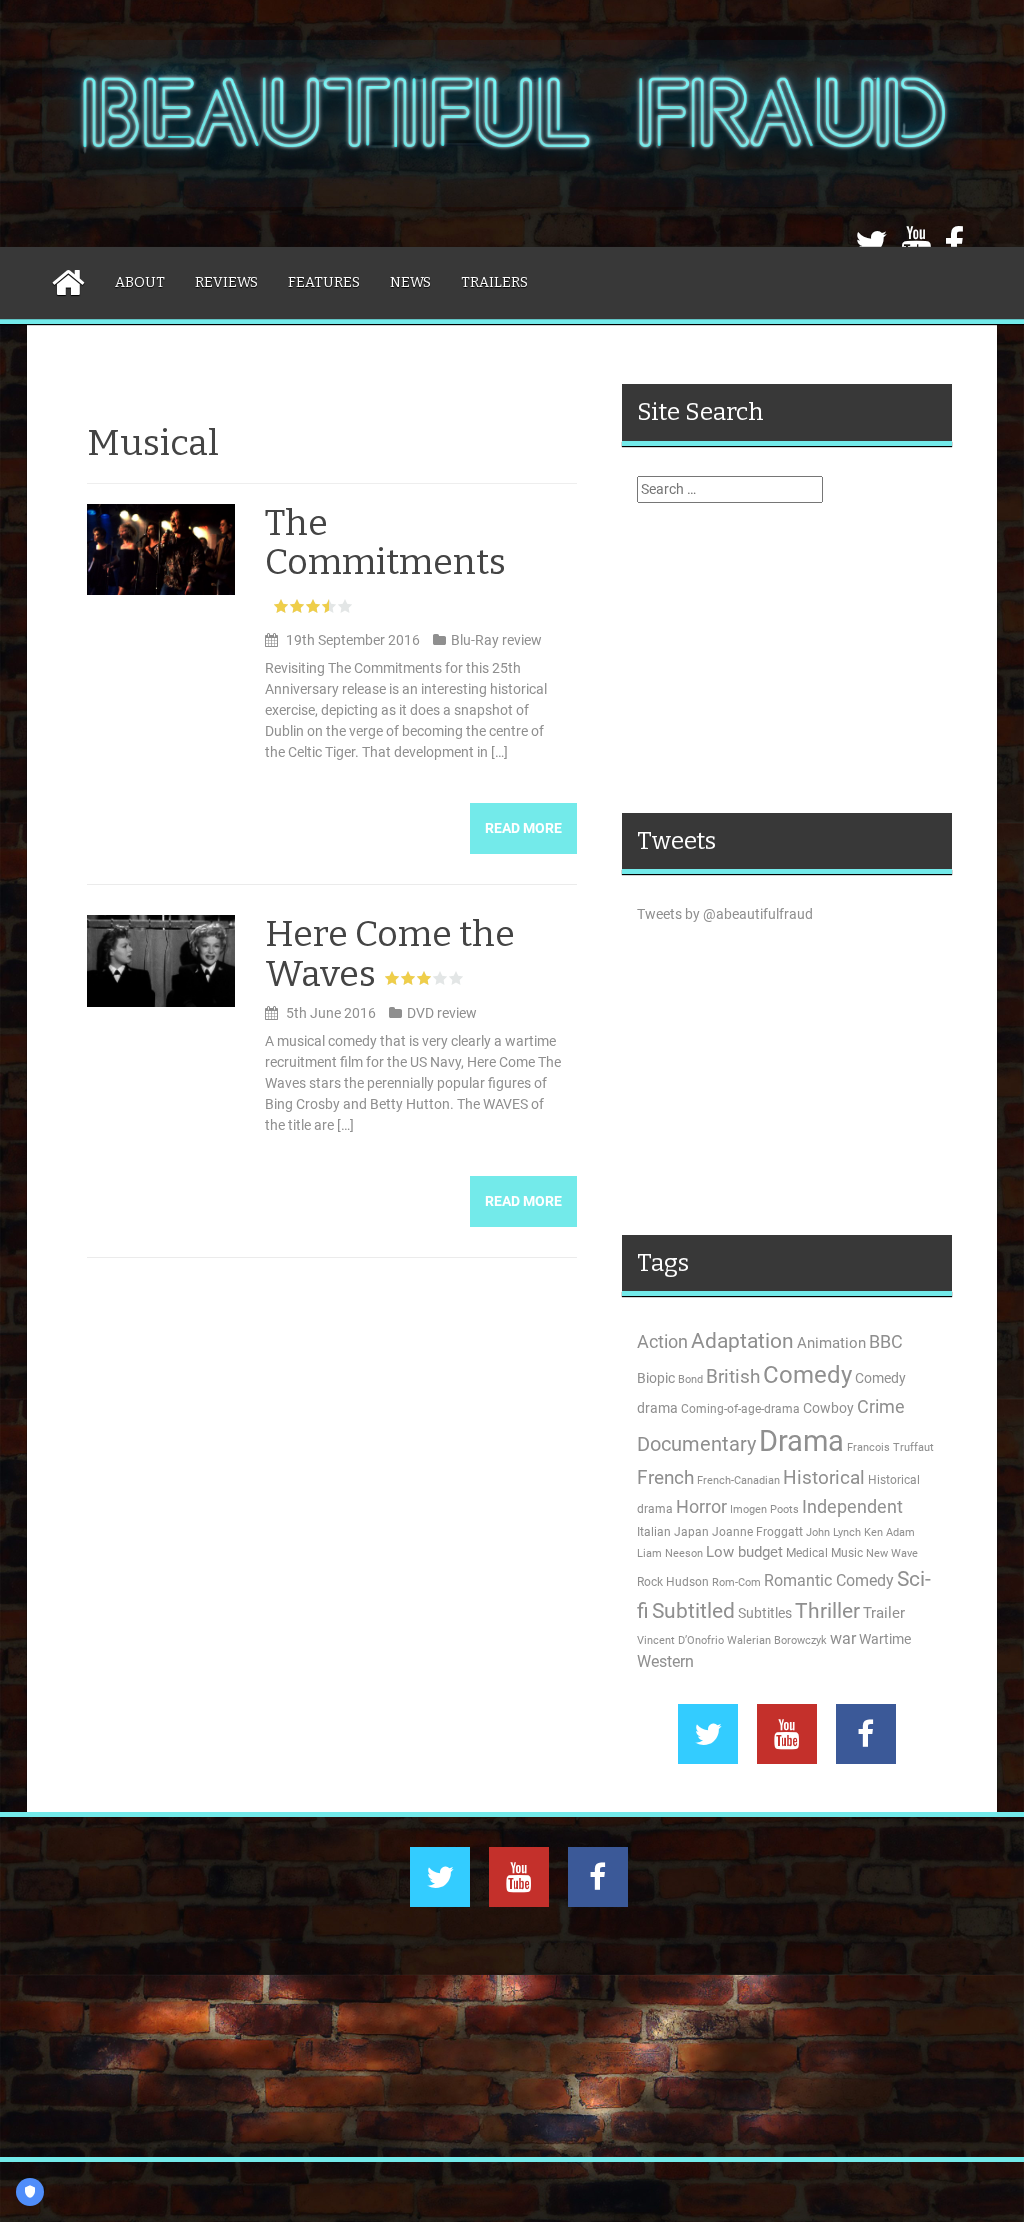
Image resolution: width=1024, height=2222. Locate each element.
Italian (654, 1532)
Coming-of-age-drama (740, 1409)
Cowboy (828, 1408)
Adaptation (742, 1341)
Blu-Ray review (496, 640)
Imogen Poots (764, 1509)
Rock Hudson (673, 1582)
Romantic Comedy (829, 1581)
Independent (852, 1507)
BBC (886, 1341)
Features (324, 282)
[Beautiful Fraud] (512, 122)
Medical (807, 1553)
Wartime (885, 1639)
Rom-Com (736, 1582)
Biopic (656, 1378)
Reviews (226, 282)
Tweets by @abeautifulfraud (725, 914)
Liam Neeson (670, 1553)
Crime (881, 1406)
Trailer (884, 1613)
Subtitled (693, 1611)
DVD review (442, 1013)
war (843, 1639)
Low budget (744, 1552)
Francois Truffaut (890, 1447)
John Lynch (833, 1532)
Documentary (696, 1444)
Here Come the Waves (390, 954)
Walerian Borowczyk (777, 1640)
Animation (831, 1343)
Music (847, 1553)
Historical (824, 1477)
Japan (691, 1532)
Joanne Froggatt (757, 1532)
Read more (523, 828)
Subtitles (765, 1613)
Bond (690, 1379)
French (665, 1478)
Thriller (827, 1610)
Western (665, 1662)
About (140, 282)
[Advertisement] (787, 658)
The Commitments (385, 543)
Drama (801, 1441)
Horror (701, 1506)
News (410, 282)
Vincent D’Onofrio (680, 1640)
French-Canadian (738, 1480)
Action (662, 1342)
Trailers (494, 282)
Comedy (807, 1375)
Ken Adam (889, 1532)
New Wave (892, 1553)
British (733, 1377)
